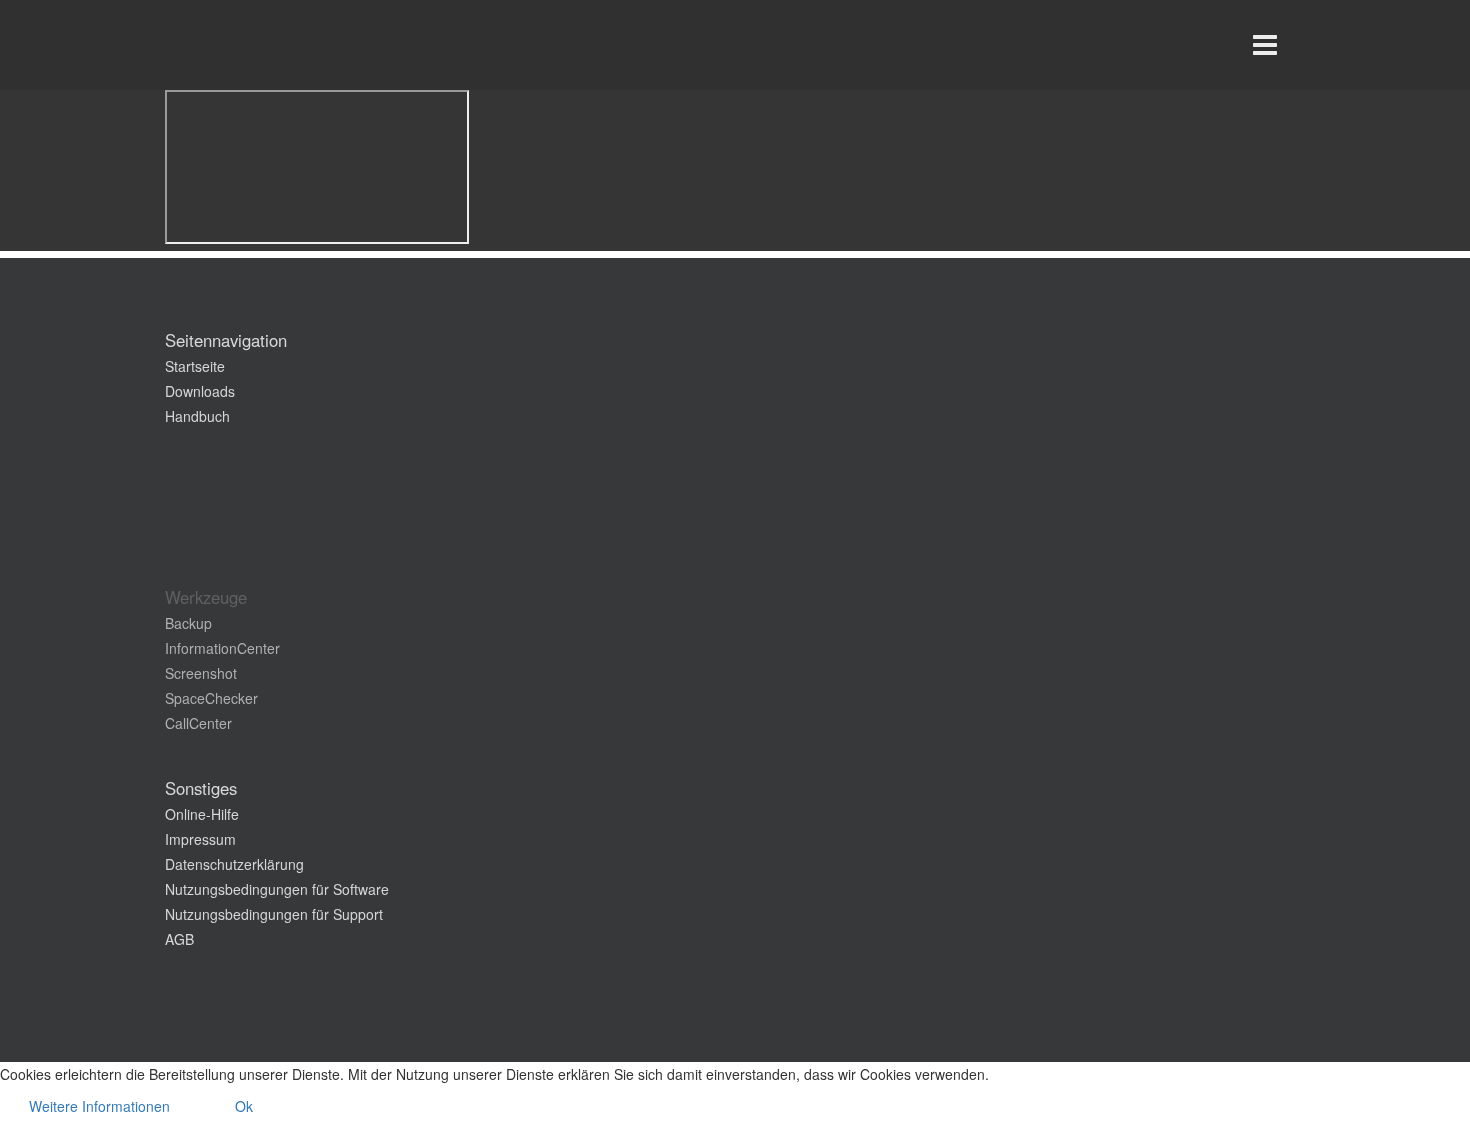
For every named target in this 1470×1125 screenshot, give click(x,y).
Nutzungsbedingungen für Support (274, 914)
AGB (179, 939)
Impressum (200, 839)
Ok (244, 1106)
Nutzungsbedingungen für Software (277, 889)
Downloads (200, 391)
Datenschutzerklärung (234, 864)
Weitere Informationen (99, 1106)
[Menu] (1265, 45)
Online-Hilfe (202, 814)
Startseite (195, 366)
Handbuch (197, 416)
